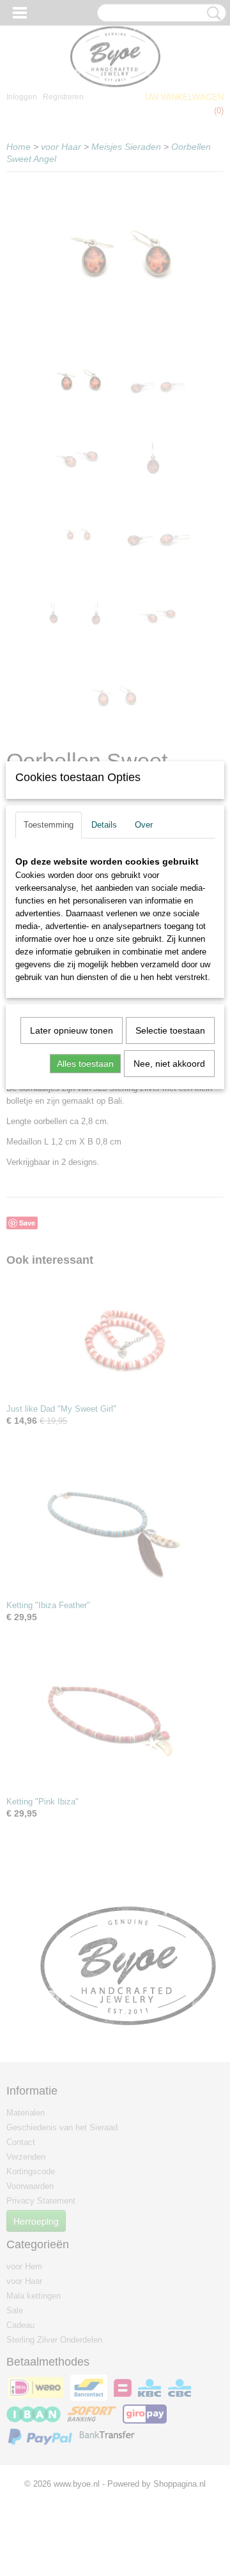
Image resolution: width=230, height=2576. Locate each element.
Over (144, 825)
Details (104, 825)
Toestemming (49, 825)
